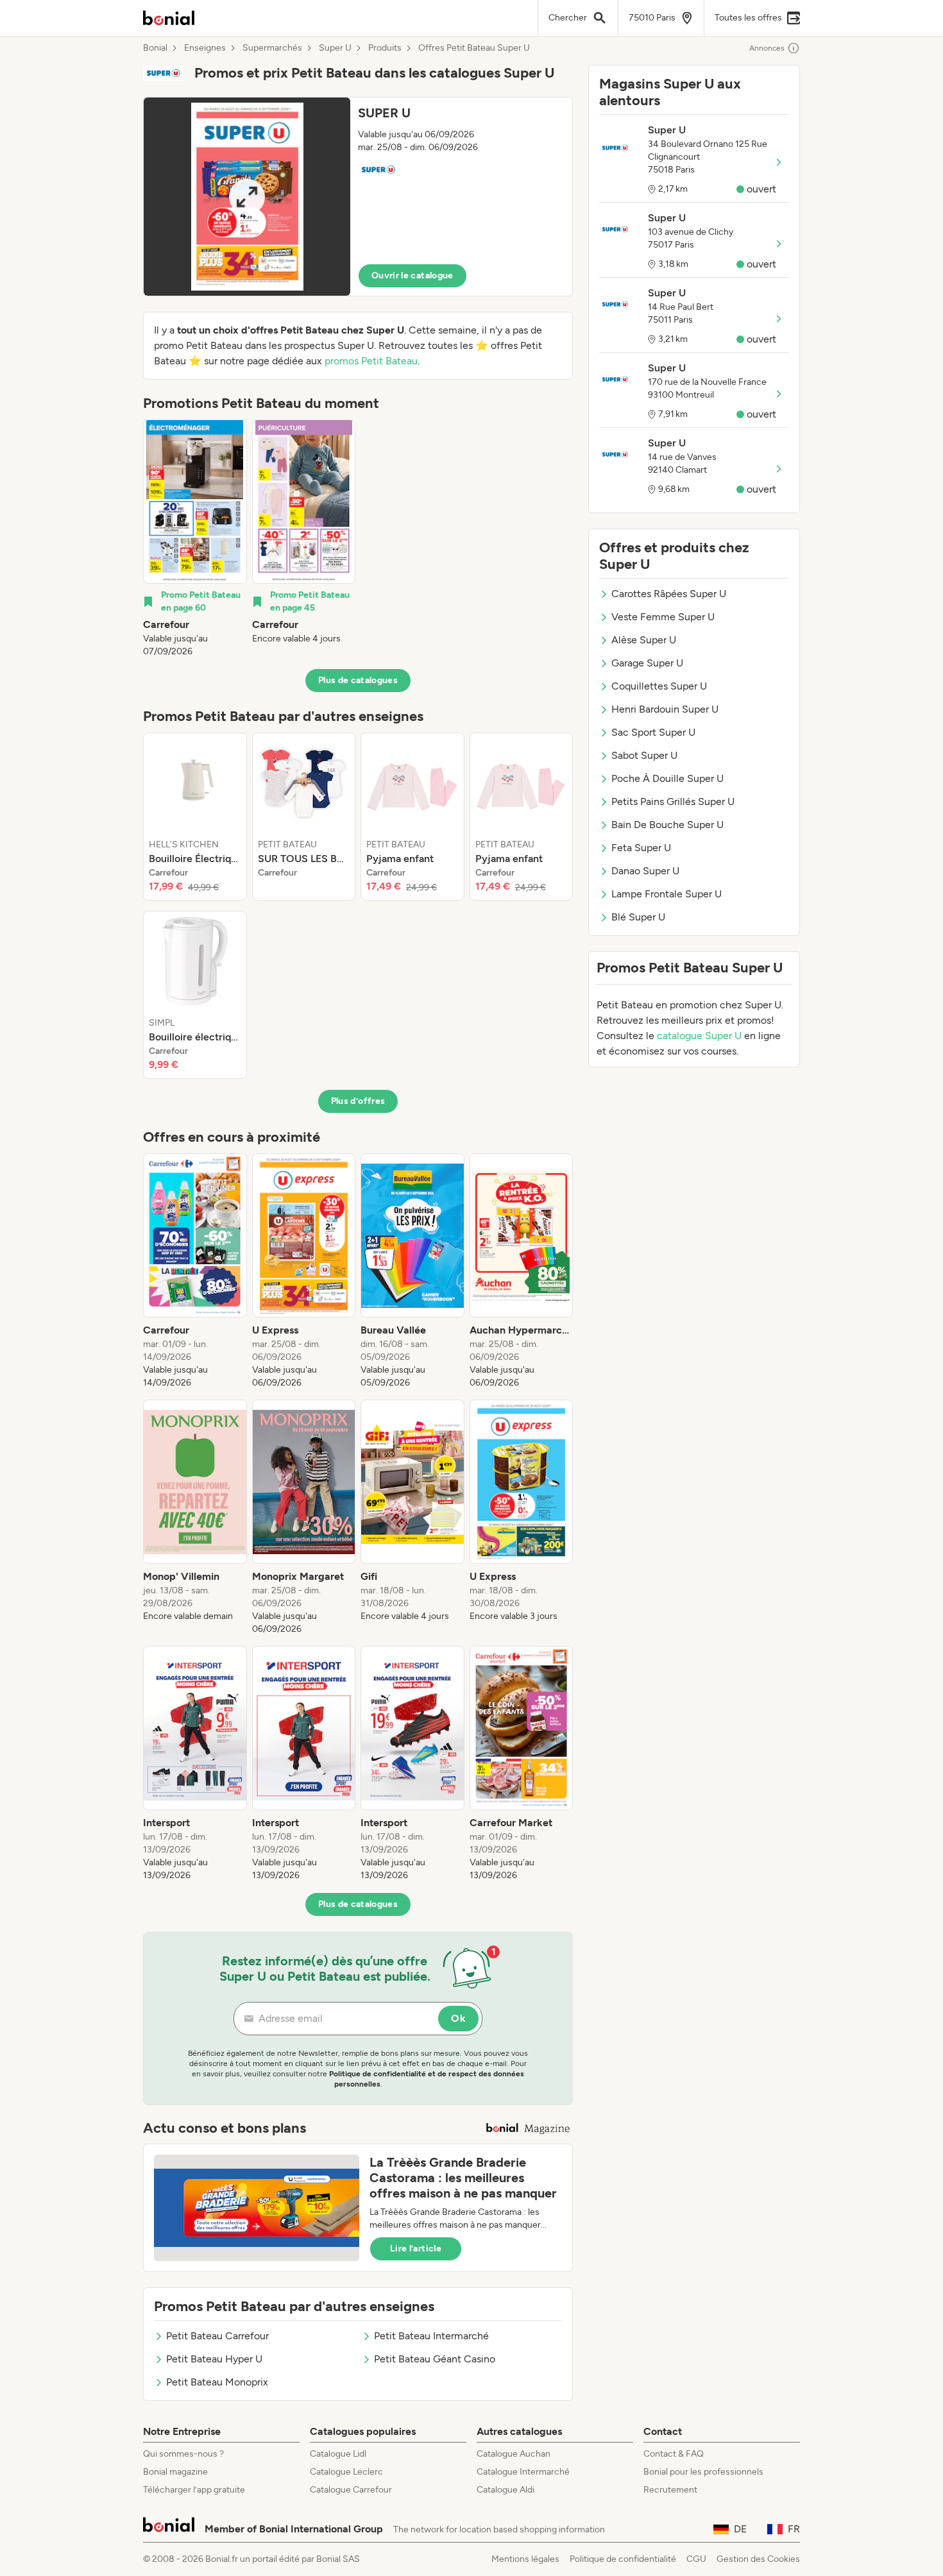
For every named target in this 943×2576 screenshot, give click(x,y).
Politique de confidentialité (623, 2559)
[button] (358, 197)
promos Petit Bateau (371, 361)
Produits (385, 48)
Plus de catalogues (358, 680)
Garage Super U (647, 663)
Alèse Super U (644, 640)
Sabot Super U (644, 755)
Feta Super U (641, 848)
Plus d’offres (358, 1101)
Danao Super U (645, 871)
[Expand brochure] (247, 197)
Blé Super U (638, 917)
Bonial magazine (175, 2472)
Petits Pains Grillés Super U (673, 801)
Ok (458, 2018)
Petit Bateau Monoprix (217, 2382)
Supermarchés (272, 48)
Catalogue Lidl (338, 2454)
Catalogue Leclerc (346, 2472)
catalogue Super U (699, 1036)
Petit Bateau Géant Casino (435, 2359)
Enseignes (205, 48)
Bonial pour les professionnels (703, 2472)
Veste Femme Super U (663, 617)
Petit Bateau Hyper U (214, 2359)
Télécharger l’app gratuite (194, 2490)
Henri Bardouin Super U (665, 709)
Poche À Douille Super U (667, 778)
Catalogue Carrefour (351, 2490)
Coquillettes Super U (659, 686)
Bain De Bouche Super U (667, 825)
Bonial (155, 48)
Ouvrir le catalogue (412, 275)
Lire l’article (416, 2249)
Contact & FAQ (674, 2454)
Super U (335, 48)
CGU (696, 2559)
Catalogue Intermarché (523, 2472)
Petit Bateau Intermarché (431, 2336)
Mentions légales (525, 2559)
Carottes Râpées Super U (669, 594)
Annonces (767, 48)
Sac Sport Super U (653, 732)
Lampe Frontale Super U (667, 894)
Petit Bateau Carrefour (217, 2336)
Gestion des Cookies (758, 2559)
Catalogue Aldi (505, 2490)
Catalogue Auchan (514, 2454)
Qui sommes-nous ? (183, 2454)
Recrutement (670, 2490)
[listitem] (195, 539)
